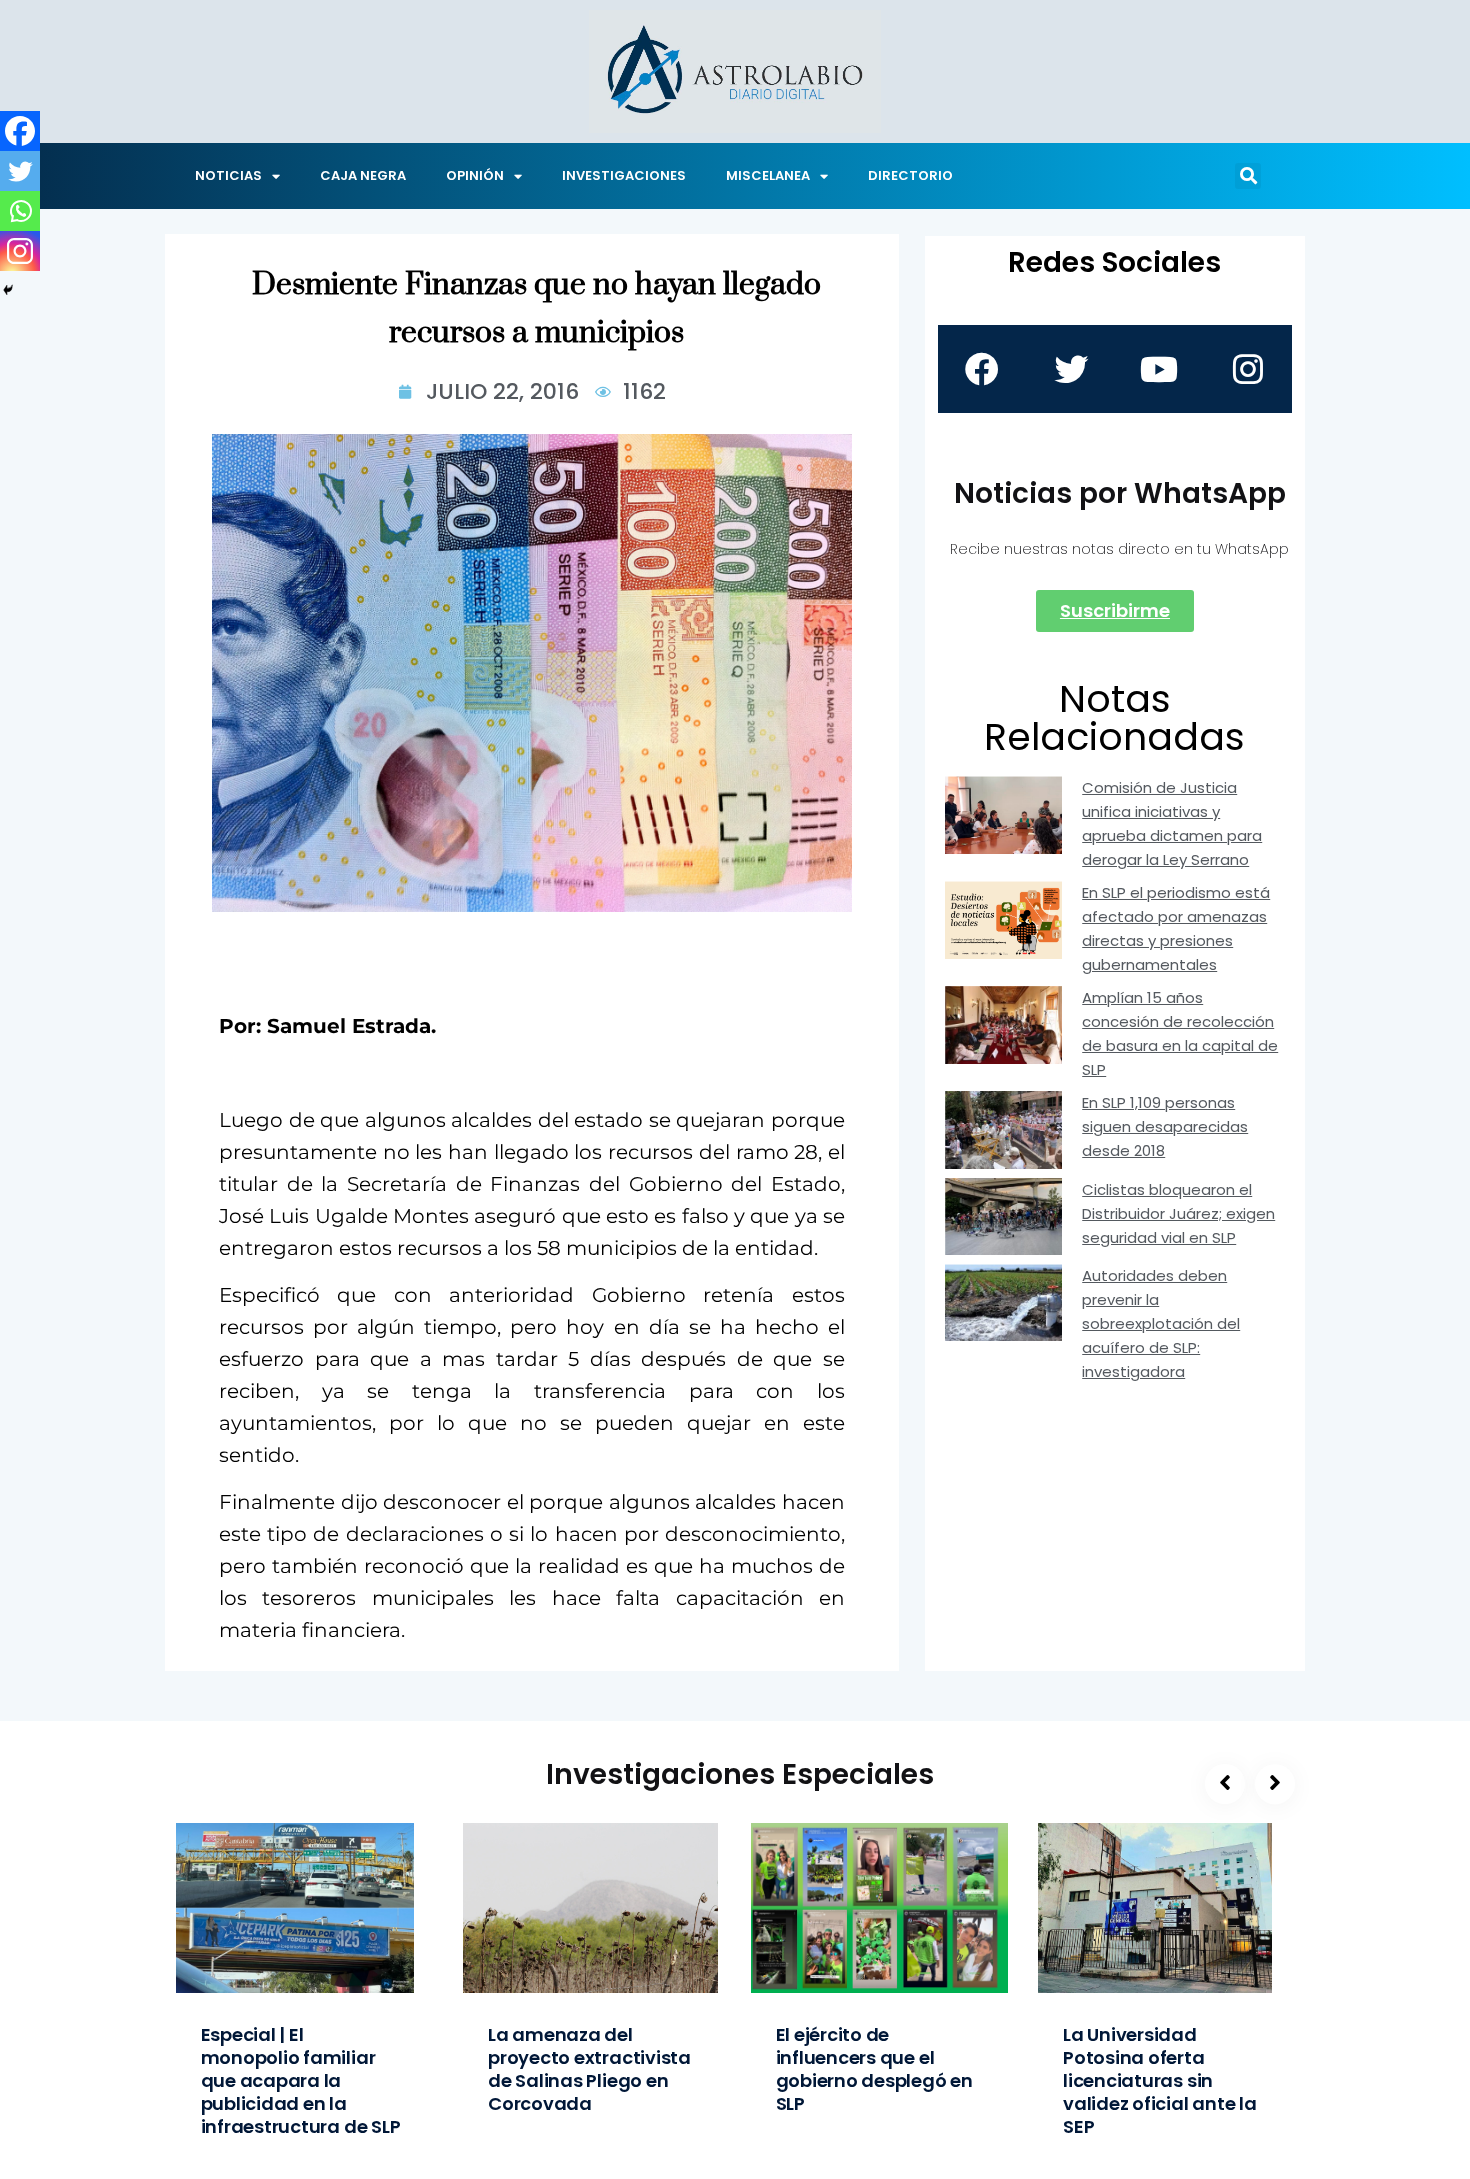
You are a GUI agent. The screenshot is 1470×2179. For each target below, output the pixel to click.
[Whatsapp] (20, 211)
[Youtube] (1159, 369)
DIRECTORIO (910, 175)
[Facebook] (20, 131)
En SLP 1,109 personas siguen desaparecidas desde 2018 (1165, 1126)
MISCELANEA (768, 175)
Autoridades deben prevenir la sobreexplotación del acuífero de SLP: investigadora (1161, 1323)
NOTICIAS (228, 175)
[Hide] (8, 290)
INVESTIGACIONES (624, 175)
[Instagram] (20, 251)
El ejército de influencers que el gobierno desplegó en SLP (874, 2069)
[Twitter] (20, 171)
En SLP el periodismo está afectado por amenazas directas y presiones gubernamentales (1176, 928)
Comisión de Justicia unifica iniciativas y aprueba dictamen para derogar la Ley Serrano (1172, 823)
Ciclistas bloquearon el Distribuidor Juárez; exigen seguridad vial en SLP (1178, 1213)
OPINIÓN (475, 175)
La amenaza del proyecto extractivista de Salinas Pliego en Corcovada (589, 2069)
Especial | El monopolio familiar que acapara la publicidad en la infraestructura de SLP (301, 2080)
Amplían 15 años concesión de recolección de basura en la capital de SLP (1180, 1033)
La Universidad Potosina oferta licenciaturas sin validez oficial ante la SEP (1160, 2080)
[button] (1248, 176)
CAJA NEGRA (363, 175)
